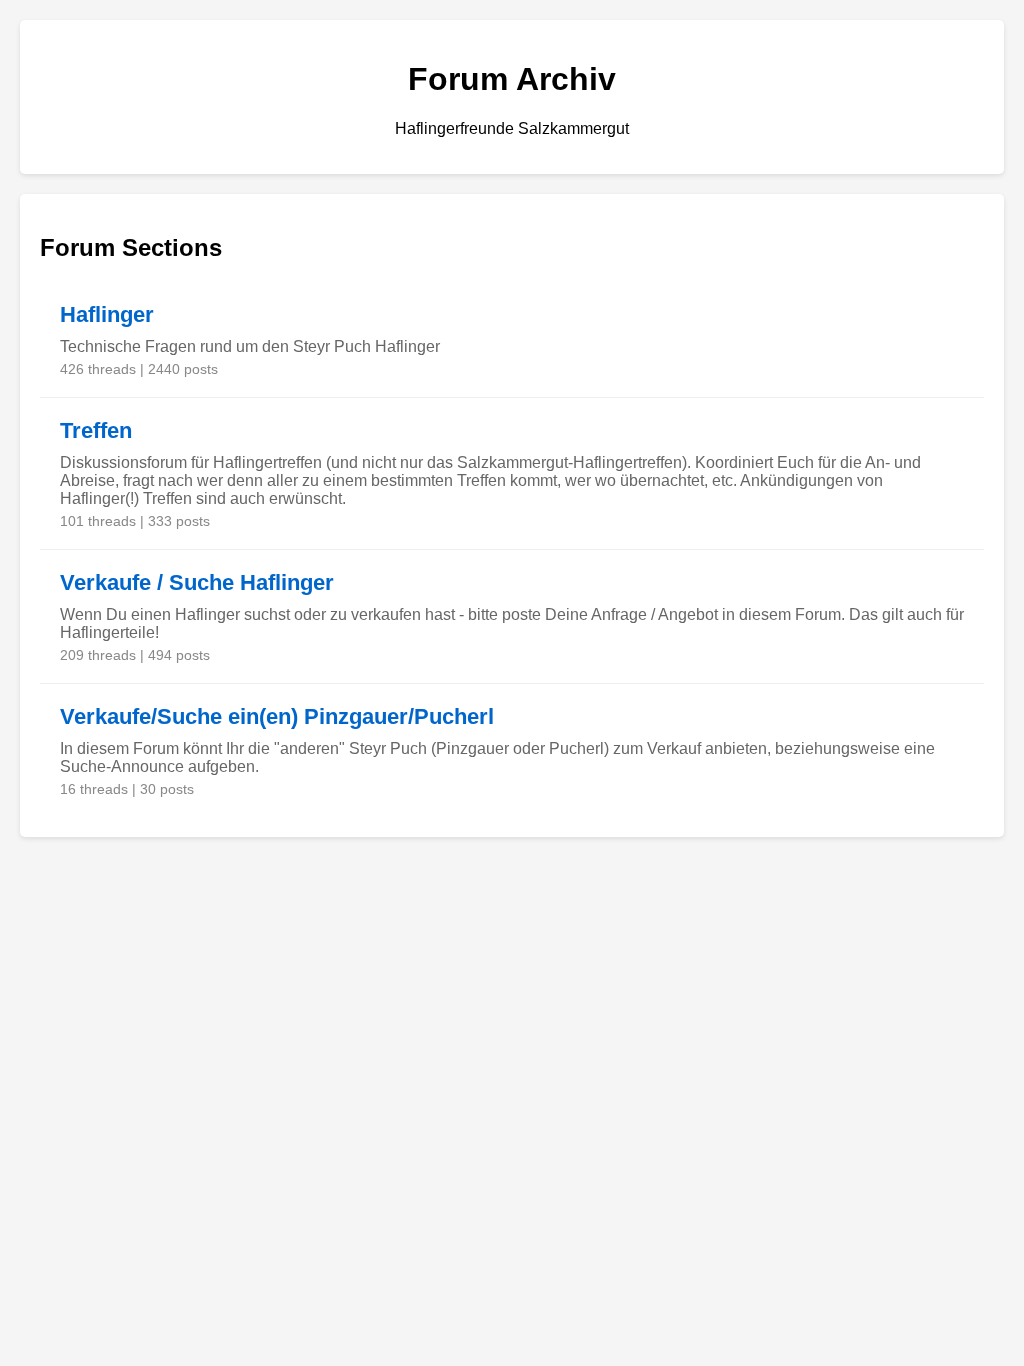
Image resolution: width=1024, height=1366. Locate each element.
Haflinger (107, 314)
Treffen (96, 430)
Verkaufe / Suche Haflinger (197, 582)
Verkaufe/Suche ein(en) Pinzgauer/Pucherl (277, 716)
